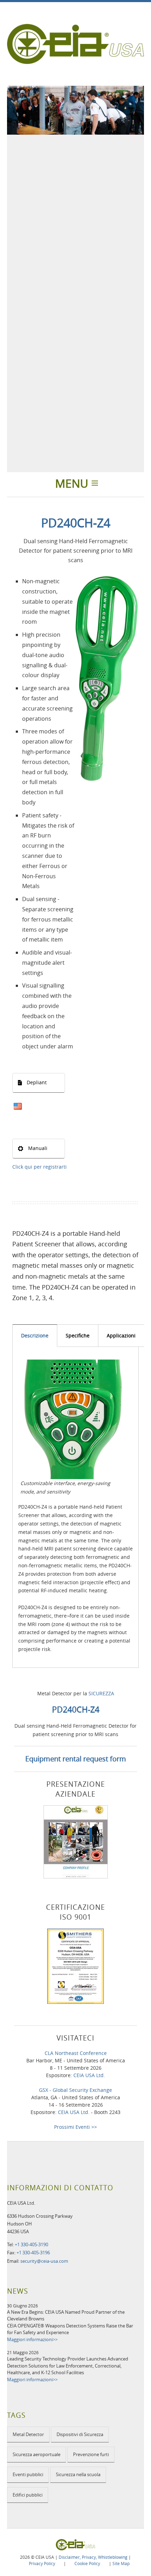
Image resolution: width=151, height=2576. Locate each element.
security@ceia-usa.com (44, 2261)
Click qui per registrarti (40, 1167)
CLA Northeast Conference (76, 2053)
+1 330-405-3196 (33, 2253)
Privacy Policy (42, 2563)
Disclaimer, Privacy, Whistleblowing (93, 2557)
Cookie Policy (87, 2563)
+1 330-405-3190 (31, 2244)
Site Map (121, 2563)
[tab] (35, 1335)
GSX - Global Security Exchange (75, 2090)
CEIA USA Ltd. (89, 2075)
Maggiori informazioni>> (32, 2339)
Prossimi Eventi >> (75, 2127)
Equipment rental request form (76, 1759)
